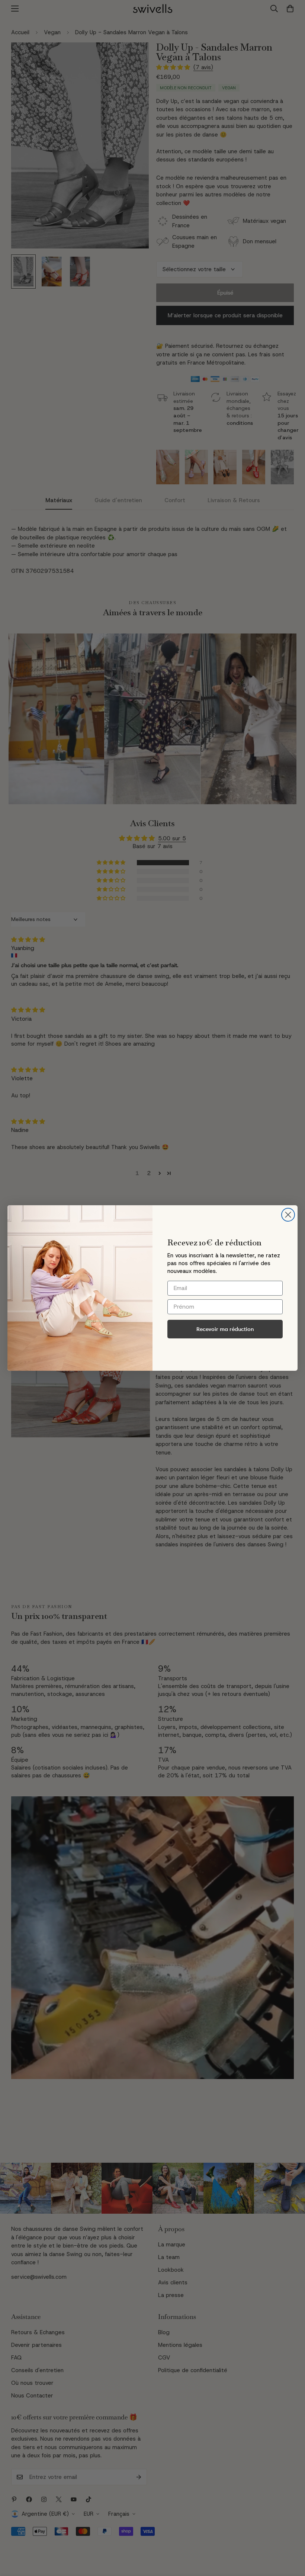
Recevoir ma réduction (225, 1329)
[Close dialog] (288, 1215)
